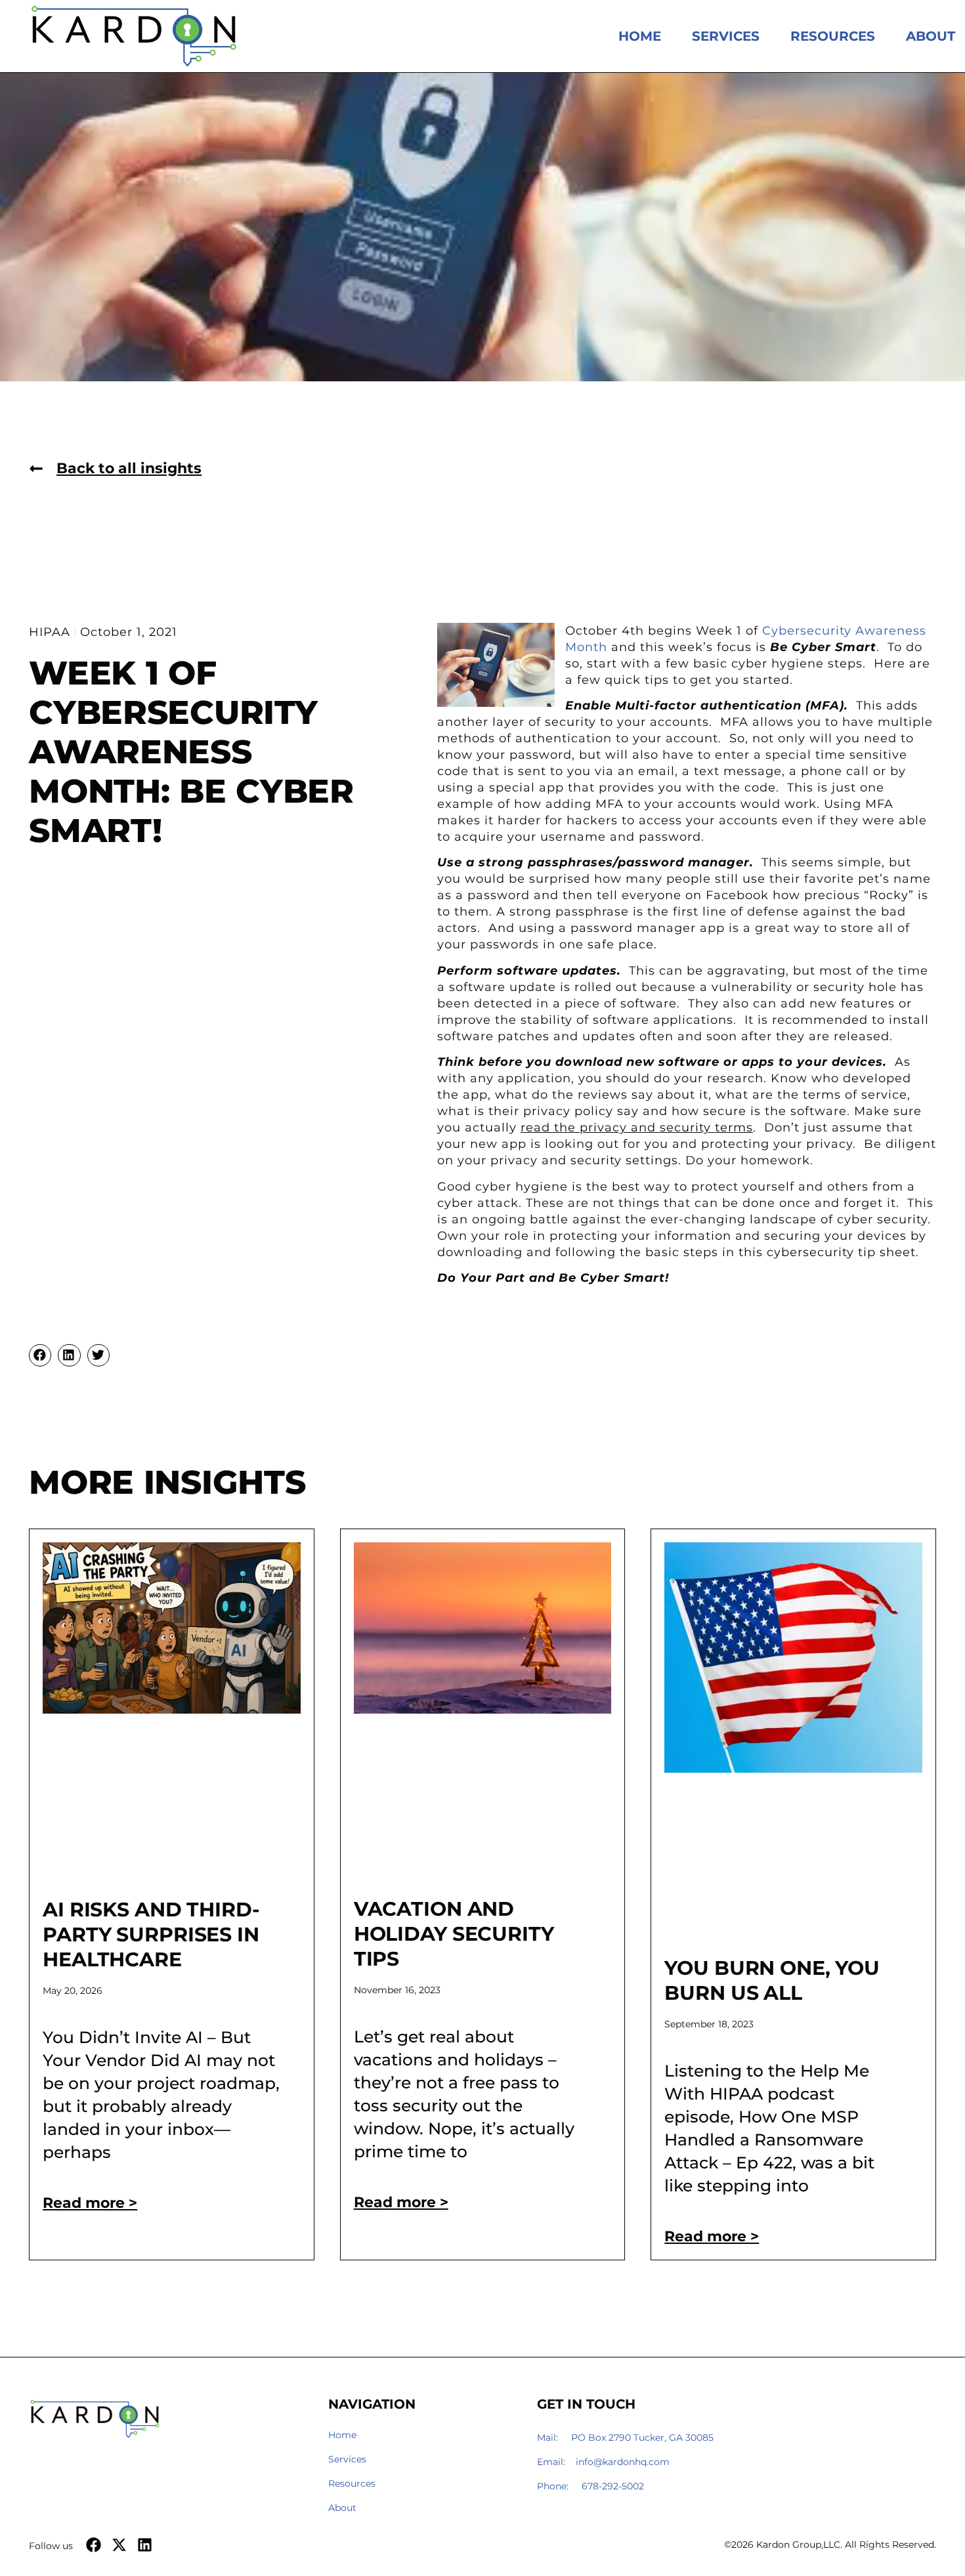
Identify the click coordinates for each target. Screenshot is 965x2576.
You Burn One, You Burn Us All (772, 1980)
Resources (833, 36)
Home (640, 36)
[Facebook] (94, 2545)
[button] (40, 1355)
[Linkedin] (145, 2545)
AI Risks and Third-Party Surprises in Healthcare (151, 1934)
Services (726, 36)
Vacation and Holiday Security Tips (454, 1934)
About (931, 36)
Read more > (90, 2203)
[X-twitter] (119, 2545)
